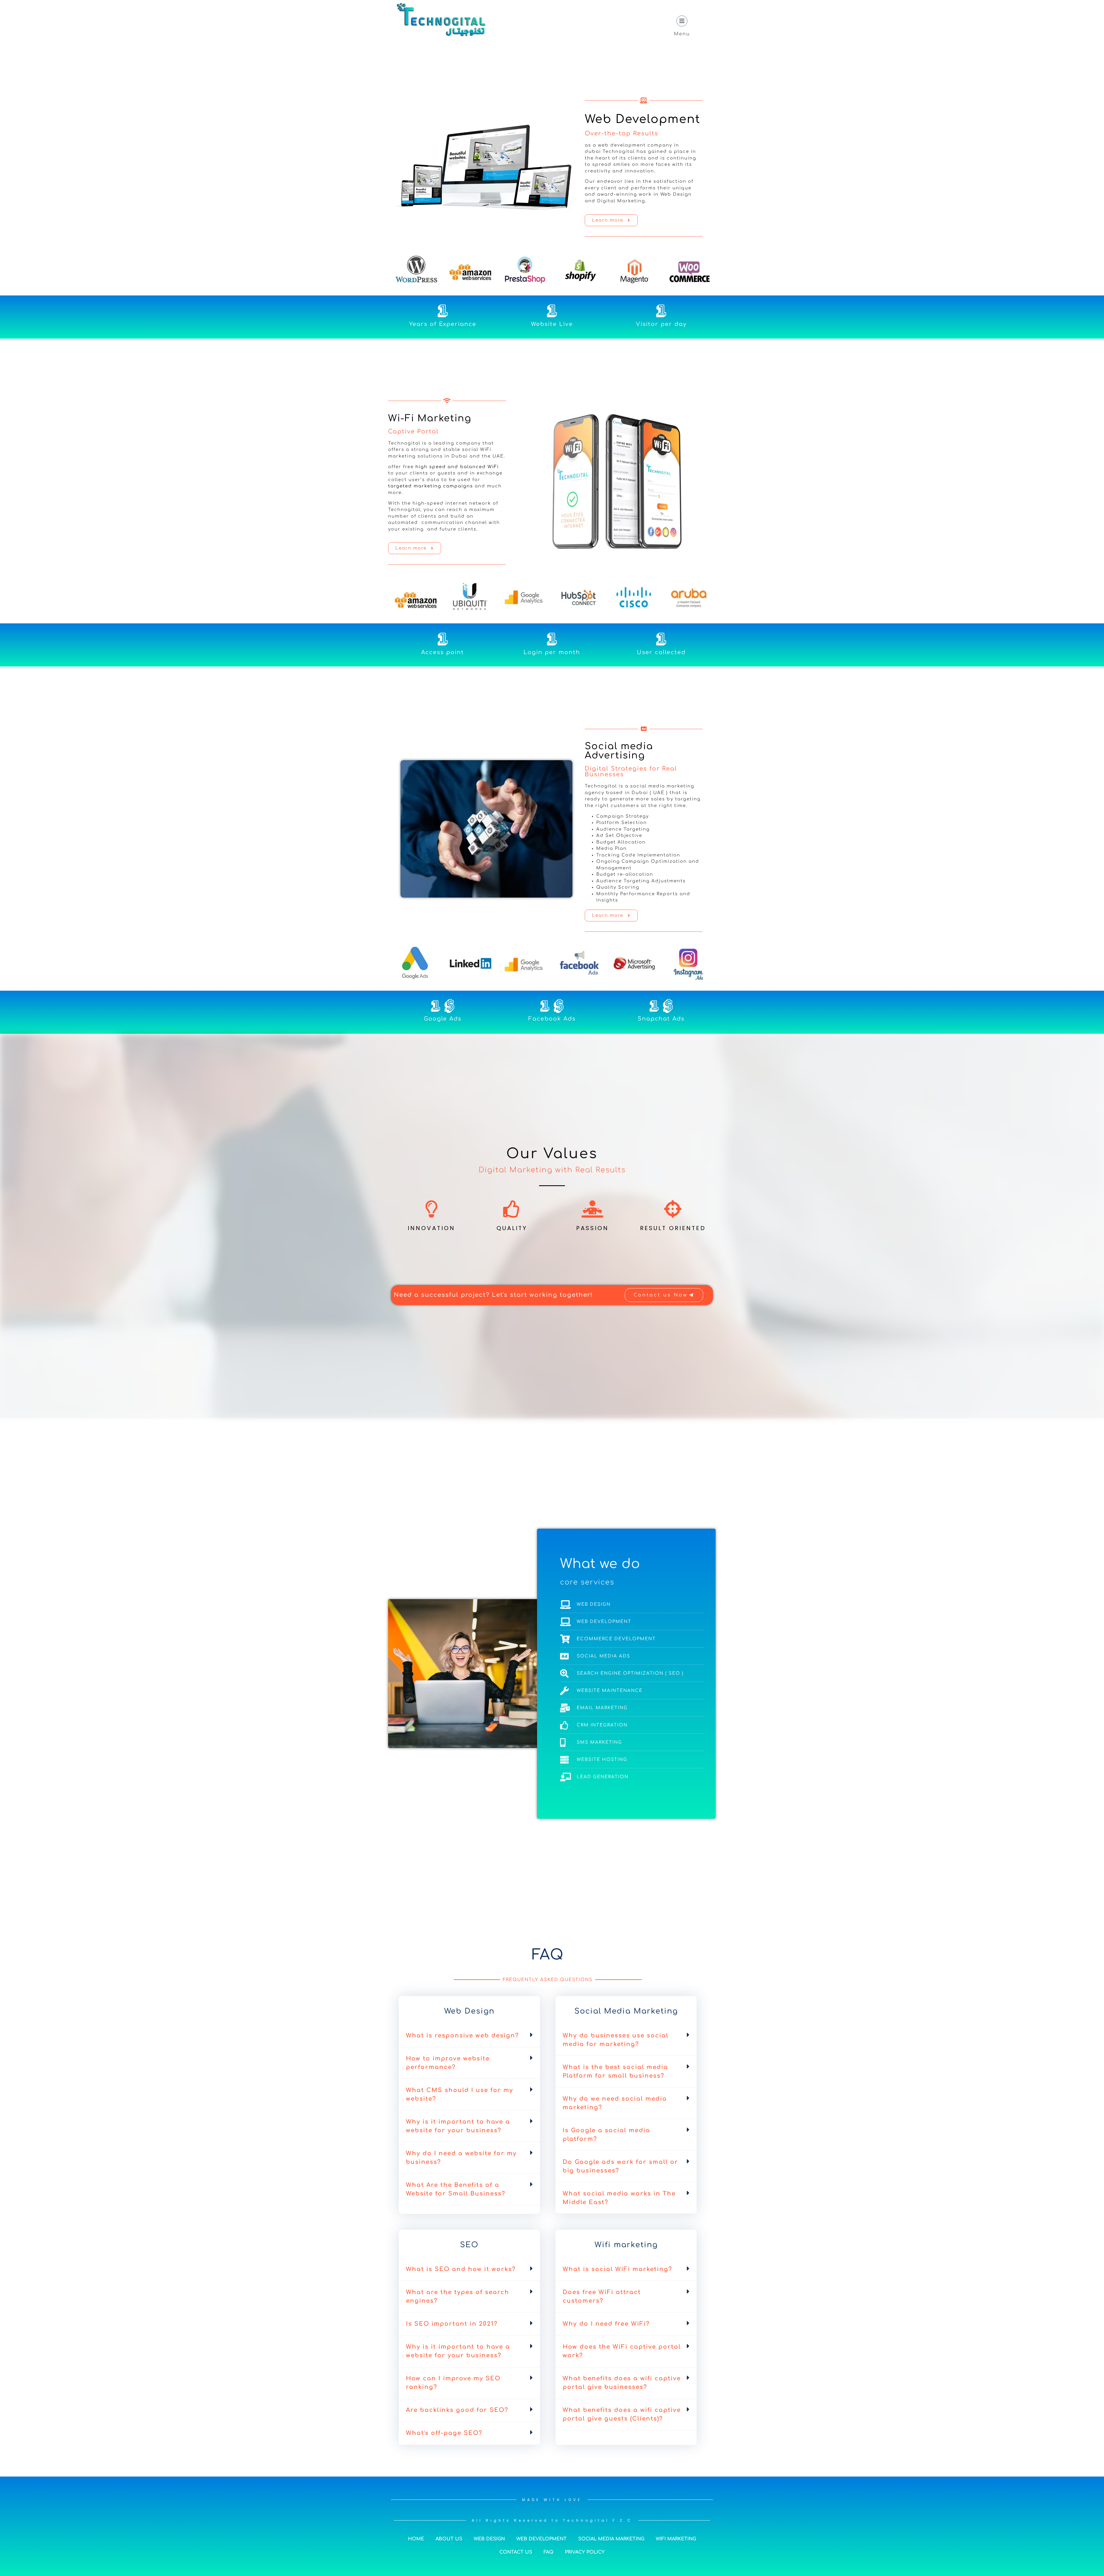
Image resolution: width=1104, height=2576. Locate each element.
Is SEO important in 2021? (452, 2324)
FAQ (549, 2552)
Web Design (489, 2539)
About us (449, 2539)
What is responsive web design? (462, 2036)
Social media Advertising (619, 751)
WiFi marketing (676, 2539)
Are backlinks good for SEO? (457, 2410)
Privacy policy (585, 2552)
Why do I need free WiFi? (606, 2324)
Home (416, 2539)
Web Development (643, 119)
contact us (516, 2552)
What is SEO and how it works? (461, 2269)
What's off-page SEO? (444, 2433)
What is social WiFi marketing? (617, 2269)
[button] (469, 2036)
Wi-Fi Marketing (430, 418)
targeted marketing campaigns (431, 486)
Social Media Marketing (611, 2539)
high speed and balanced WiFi (457, 467)
